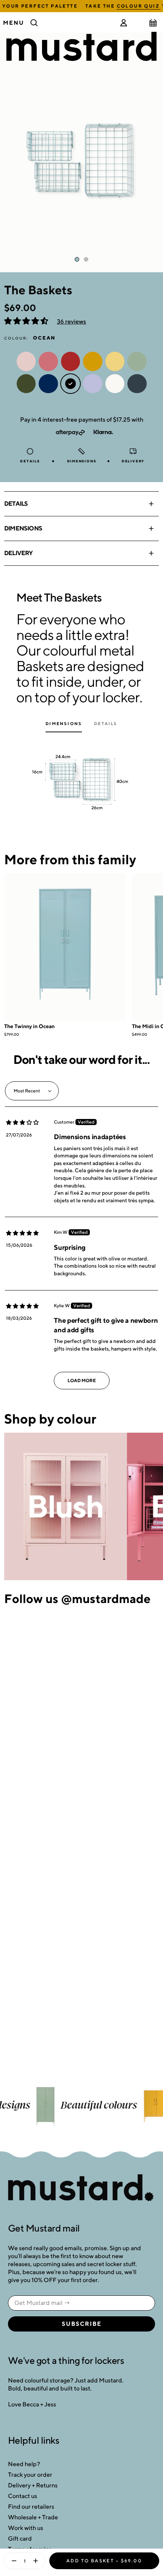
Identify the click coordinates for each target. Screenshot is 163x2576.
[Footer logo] (81, 2188)
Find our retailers (31, 2507)
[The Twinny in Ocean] (65, 947)
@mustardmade (106, 1598)
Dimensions (23, 528)
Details (16, 504)
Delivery (19, 553)
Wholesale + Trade (33, 2517)
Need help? (24, 2464)
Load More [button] (82, 1380)
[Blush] (66, 1507)
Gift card (20, 2539)
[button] (27, 321)
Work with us (26, 2528)
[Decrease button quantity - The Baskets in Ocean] (12, 2561)
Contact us (23, 2496)
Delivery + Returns (33, 2485)
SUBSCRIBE (82, 2324)
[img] (22, 1122)
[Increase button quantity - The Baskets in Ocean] (37, 2561)
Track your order (30, 2475)
